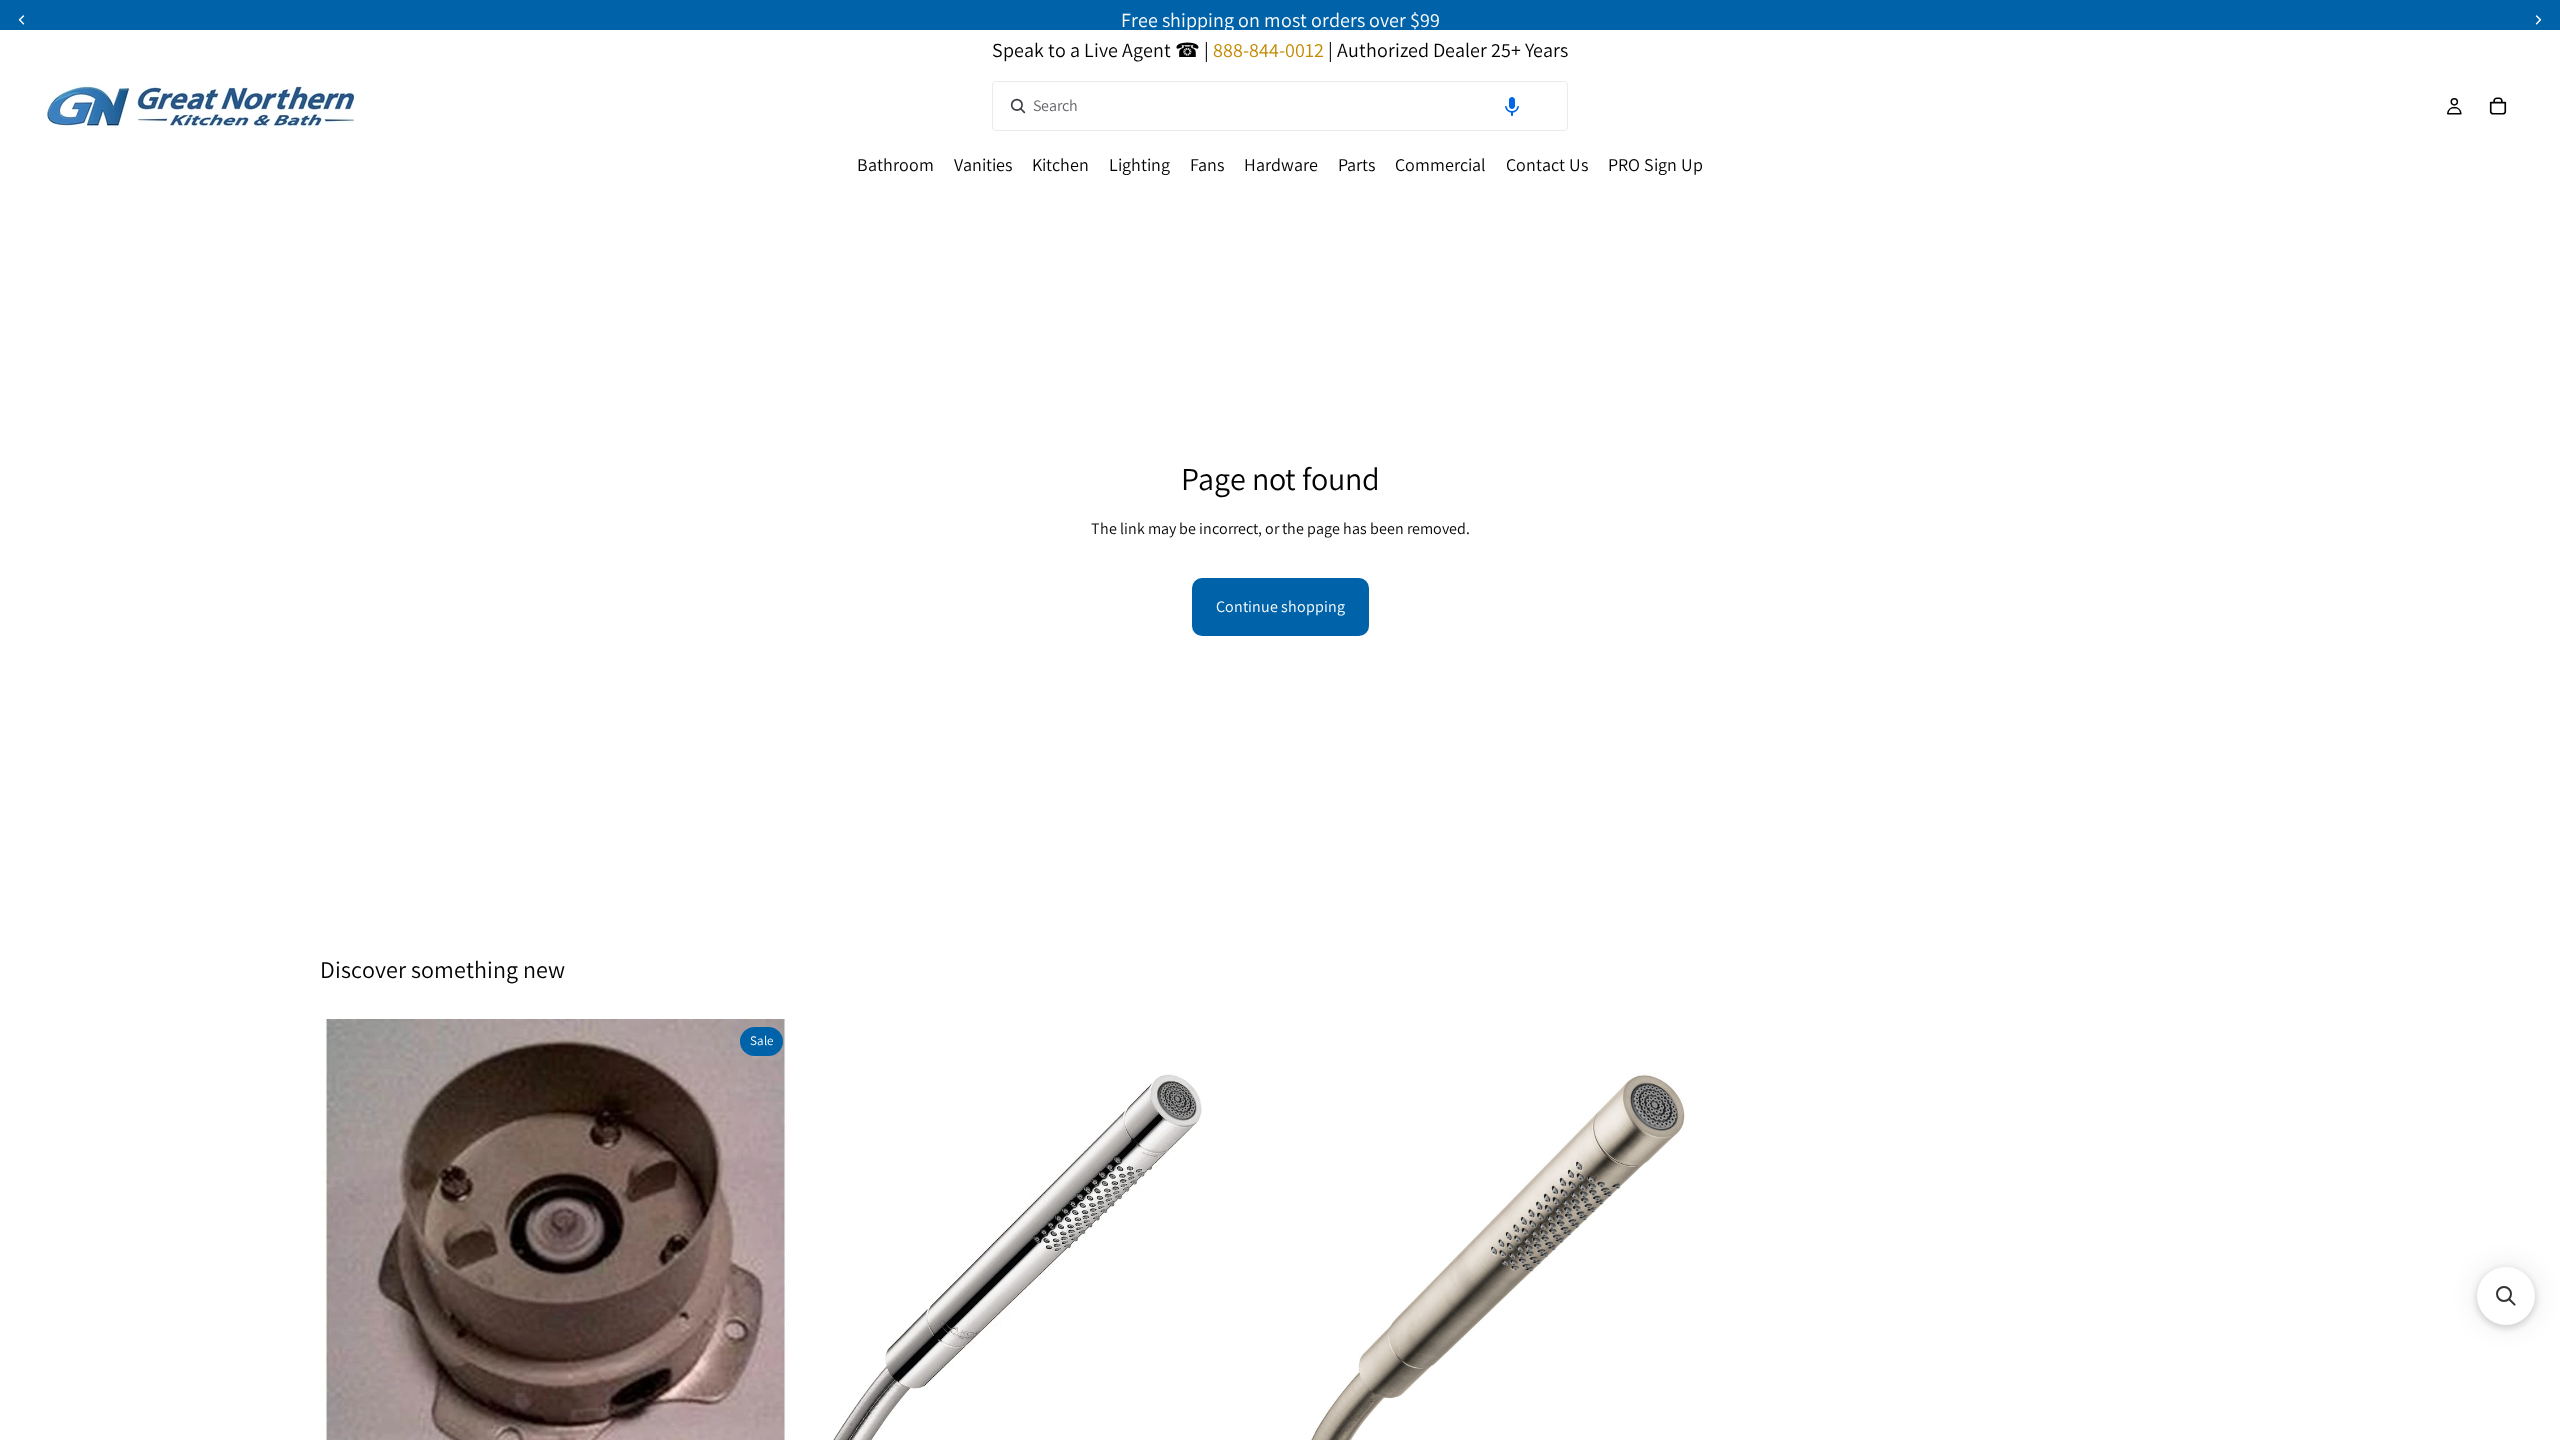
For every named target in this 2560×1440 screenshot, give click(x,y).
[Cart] (2498, 106)
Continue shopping (1280, 606)
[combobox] (1280, 106)
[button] (1512, 106)
